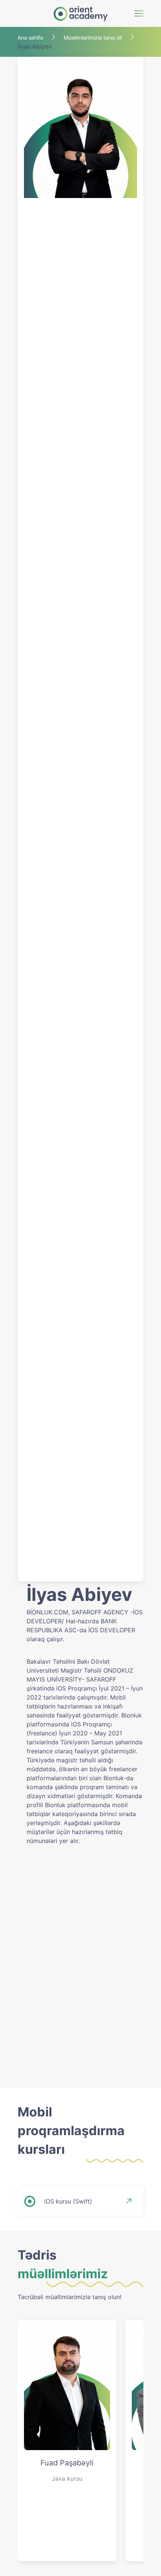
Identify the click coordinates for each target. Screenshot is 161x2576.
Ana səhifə (30, 38)
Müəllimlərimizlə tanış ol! (93, 38)
